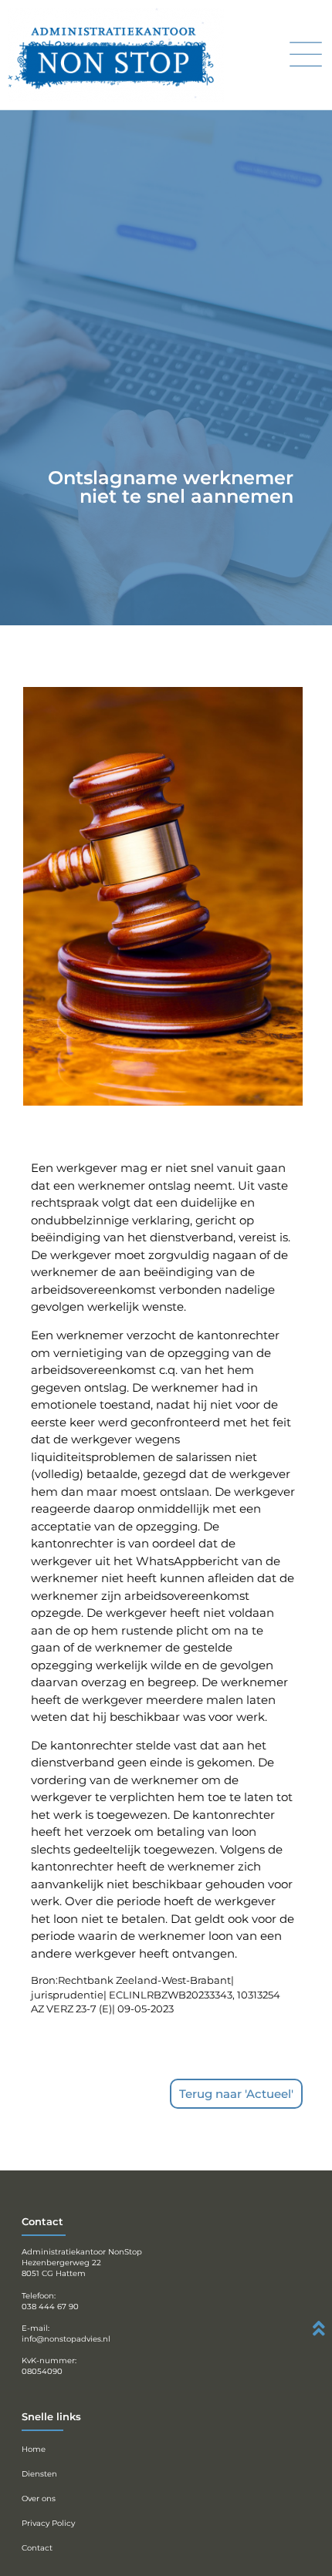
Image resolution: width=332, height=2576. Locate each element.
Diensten (39, 2474)
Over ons (39, 2499)
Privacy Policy (48, 2523)
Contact (37, 2548)
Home (34, 2449)
